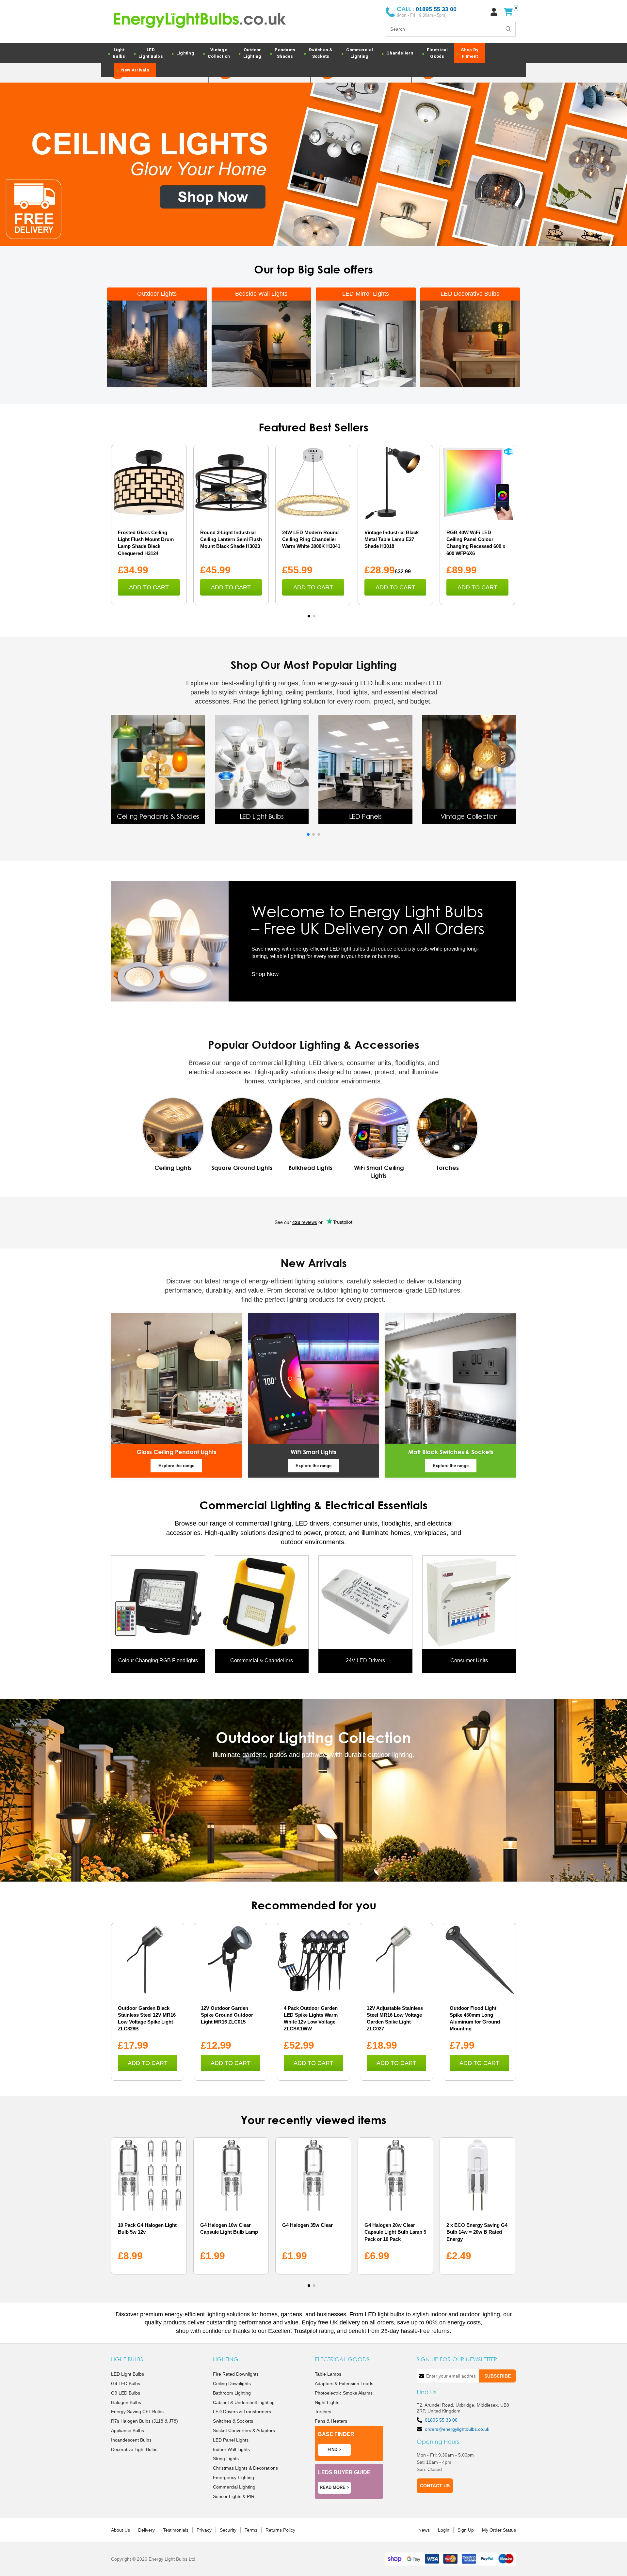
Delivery (146, 2530)
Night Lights (327, 2402)
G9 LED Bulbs (126, 2393)
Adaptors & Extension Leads (344, 2383)
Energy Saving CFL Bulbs (137, 2412)
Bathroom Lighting (232, 2393)
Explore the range (176, 1466)
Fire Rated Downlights (236, 2374)
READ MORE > (335, 2487)
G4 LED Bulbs (126, 2383)
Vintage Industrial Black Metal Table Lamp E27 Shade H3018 (392, 539)
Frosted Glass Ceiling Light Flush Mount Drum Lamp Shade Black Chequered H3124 (146, 543)
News (424, 2530)
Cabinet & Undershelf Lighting (244, 2402)
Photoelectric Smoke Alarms (344, 2393)
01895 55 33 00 (441, 2420)
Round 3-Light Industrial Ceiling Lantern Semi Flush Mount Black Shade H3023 (231, 539)
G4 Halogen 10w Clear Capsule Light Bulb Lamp (229, 2228)
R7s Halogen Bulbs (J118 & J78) (145, 2421)
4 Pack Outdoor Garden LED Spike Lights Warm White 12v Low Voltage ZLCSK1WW (311, 2018)
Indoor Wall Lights (231, 2449)
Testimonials (176, 2530)
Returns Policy (280, 2530)
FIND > (334, 2450)
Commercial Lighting (234, 2487)
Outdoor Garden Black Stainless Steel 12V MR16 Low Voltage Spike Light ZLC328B (147, 2018)
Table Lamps (328, 2374)
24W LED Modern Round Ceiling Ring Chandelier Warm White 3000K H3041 (311, 539)
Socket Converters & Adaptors (244, 2430)
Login (444, 2530)
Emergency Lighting (233, 2477)
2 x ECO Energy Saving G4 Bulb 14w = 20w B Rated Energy (477, 2232)
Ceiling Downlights (232, 2383)
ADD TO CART (149, 587)
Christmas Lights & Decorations (245, 2468)
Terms (251, 2530)
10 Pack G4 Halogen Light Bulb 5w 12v (147, 2228)
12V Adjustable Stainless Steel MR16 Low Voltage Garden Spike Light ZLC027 (395, 2018)
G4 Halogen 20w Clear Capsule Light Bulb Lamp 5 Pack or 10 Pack (395, 2232)
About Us (121, 2530)
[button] (309, 616)
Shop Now (265, 974)
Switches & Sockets (233, 2421)
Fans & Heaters (331, 2421)
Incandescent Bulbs (131, 2440)
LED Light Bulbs (128, 2374)
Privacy (204, 2530)
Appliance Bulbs (128, 2430)
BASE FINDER (336, 2434)
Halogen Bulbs (126, 2402)
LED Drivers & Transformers (242, 2412)
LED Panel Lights (231, 2440)
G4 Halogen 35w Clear (307, 2225)
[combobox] (451, 29)
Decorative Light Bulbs (134, 2449)
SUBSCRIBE (498, 2376)
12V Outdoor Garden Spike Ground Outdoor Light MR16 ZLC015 (227, 2015)
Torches (323, 2412)
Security (228, 2530)
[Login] (494, 12)
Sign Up (466, 2530)
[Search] (508, 29)
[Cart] (508, 12)
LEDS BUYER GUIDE (344, 2472)
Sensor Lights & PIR (234, 2496)
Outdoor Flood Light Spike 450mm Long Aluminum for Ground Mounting (475, 2018)
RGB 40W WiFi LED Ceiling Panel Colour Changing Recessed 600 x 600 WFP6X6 (476, 543)
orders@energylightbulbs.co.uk (457, 2429)
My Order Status (499, 2530)
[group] (158, 770)
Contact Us (435, 2486)
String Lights (226, 2459)
